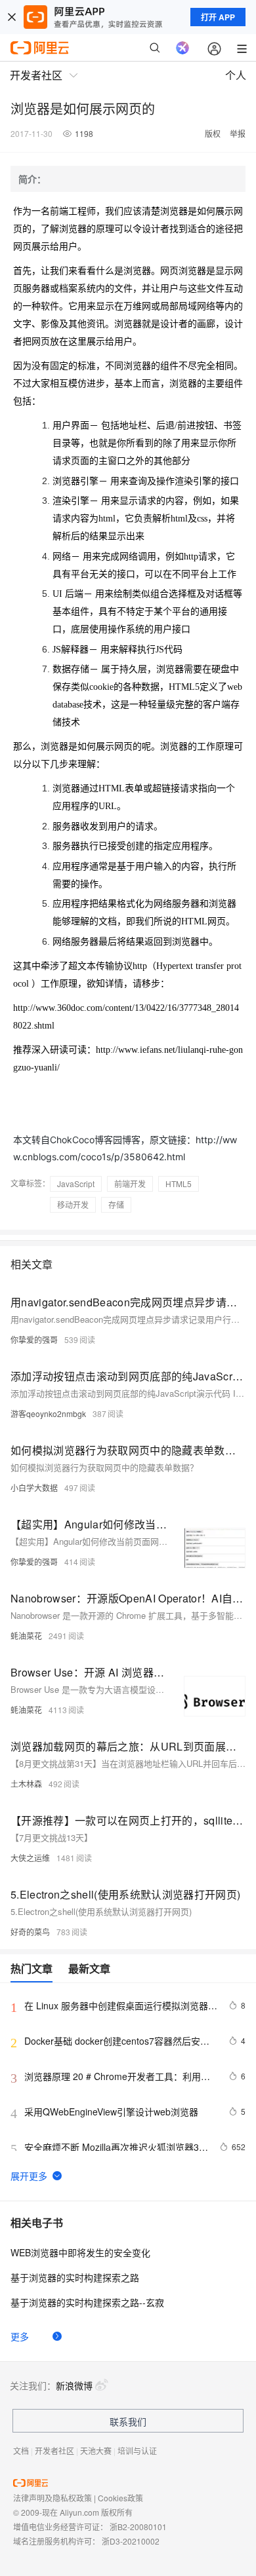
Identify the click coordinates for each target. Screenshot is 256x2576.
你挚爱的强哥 (34, 1339)
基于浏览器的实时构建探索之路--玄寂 (87, 2302)
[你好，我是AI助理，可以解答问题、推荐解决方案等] (182, 48)
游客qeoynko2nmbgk (48, 1413)
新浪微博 (74, 2385)
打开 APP (218, 17)
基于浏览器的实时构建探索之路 (75, 2277)
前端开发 (130, 1184)
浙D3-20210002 (131, 2541)
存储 (116, 1204)
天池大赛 (96, 2451)
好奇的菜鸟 (30, 1932)
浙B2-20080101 (138, 2527)
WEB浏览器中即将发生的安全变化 (80, 2252)
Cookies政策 (120, 2498)
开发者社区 (54, 2451)
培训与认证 (137, 2451)
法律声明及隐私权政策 (53, 2498)
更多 (20, 2336)
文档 (21, 2451)
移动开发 (73, 1204)
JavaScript (76, 1184)
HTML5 (179, 1184)
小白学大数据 (34, 1487)
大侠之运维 (30, 1858)
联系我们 (128, 2421)
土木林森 (26, 1784)
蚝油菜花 (26, 1636)
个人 (236, 75)
